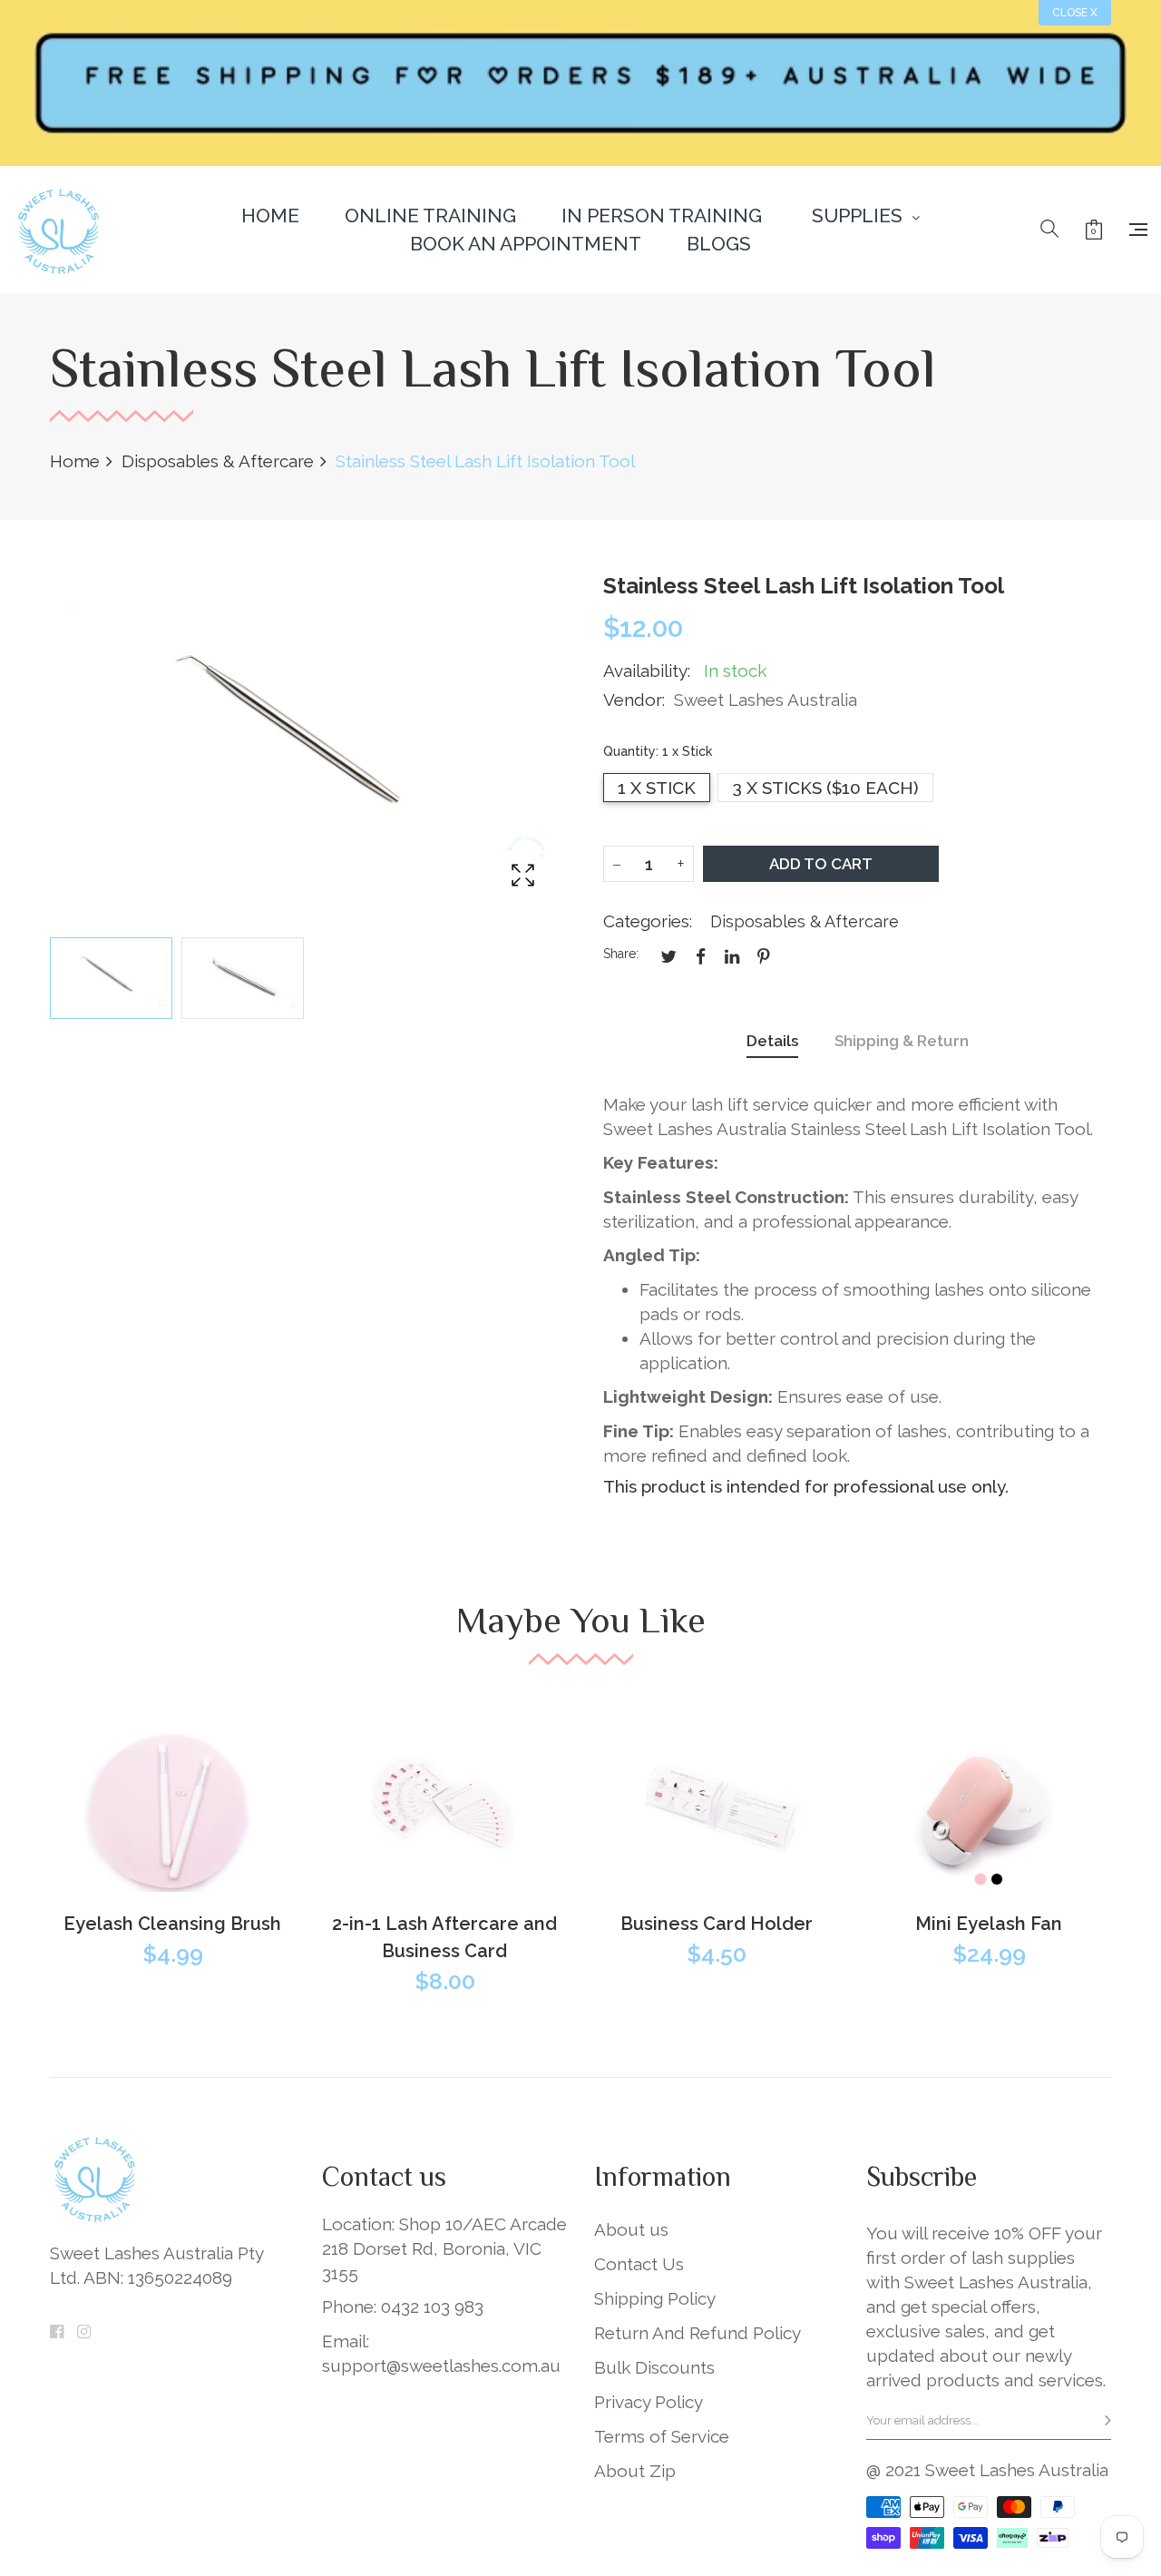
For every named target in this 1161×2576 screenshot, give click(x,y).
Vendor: (634, 700)
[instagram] (84, 2331)
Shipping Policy (655, 2298)
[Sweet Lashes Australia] (59, 230)
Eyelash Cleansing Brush (172, 1924)
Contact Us (639, 2264)
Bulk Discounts (654, 2367)
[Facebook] (57, 2331)
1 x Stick (657, 788)
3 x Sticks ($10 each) (825, 788)
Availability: (647, 671)
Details (772, 1041)
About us (631, 2229)
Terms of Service (662, 2436)
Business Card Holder (717, 1924)
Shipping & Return (902, 1041)
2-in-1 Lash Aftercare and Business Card (444, 1937)
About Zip (635, 2471)
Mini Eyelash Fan (989, 1924)
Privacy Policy (649, 2402)
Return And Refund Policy (698, 2333)
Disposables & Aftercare (805, 921)
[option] (111, 978)
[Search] (1049, 230)
